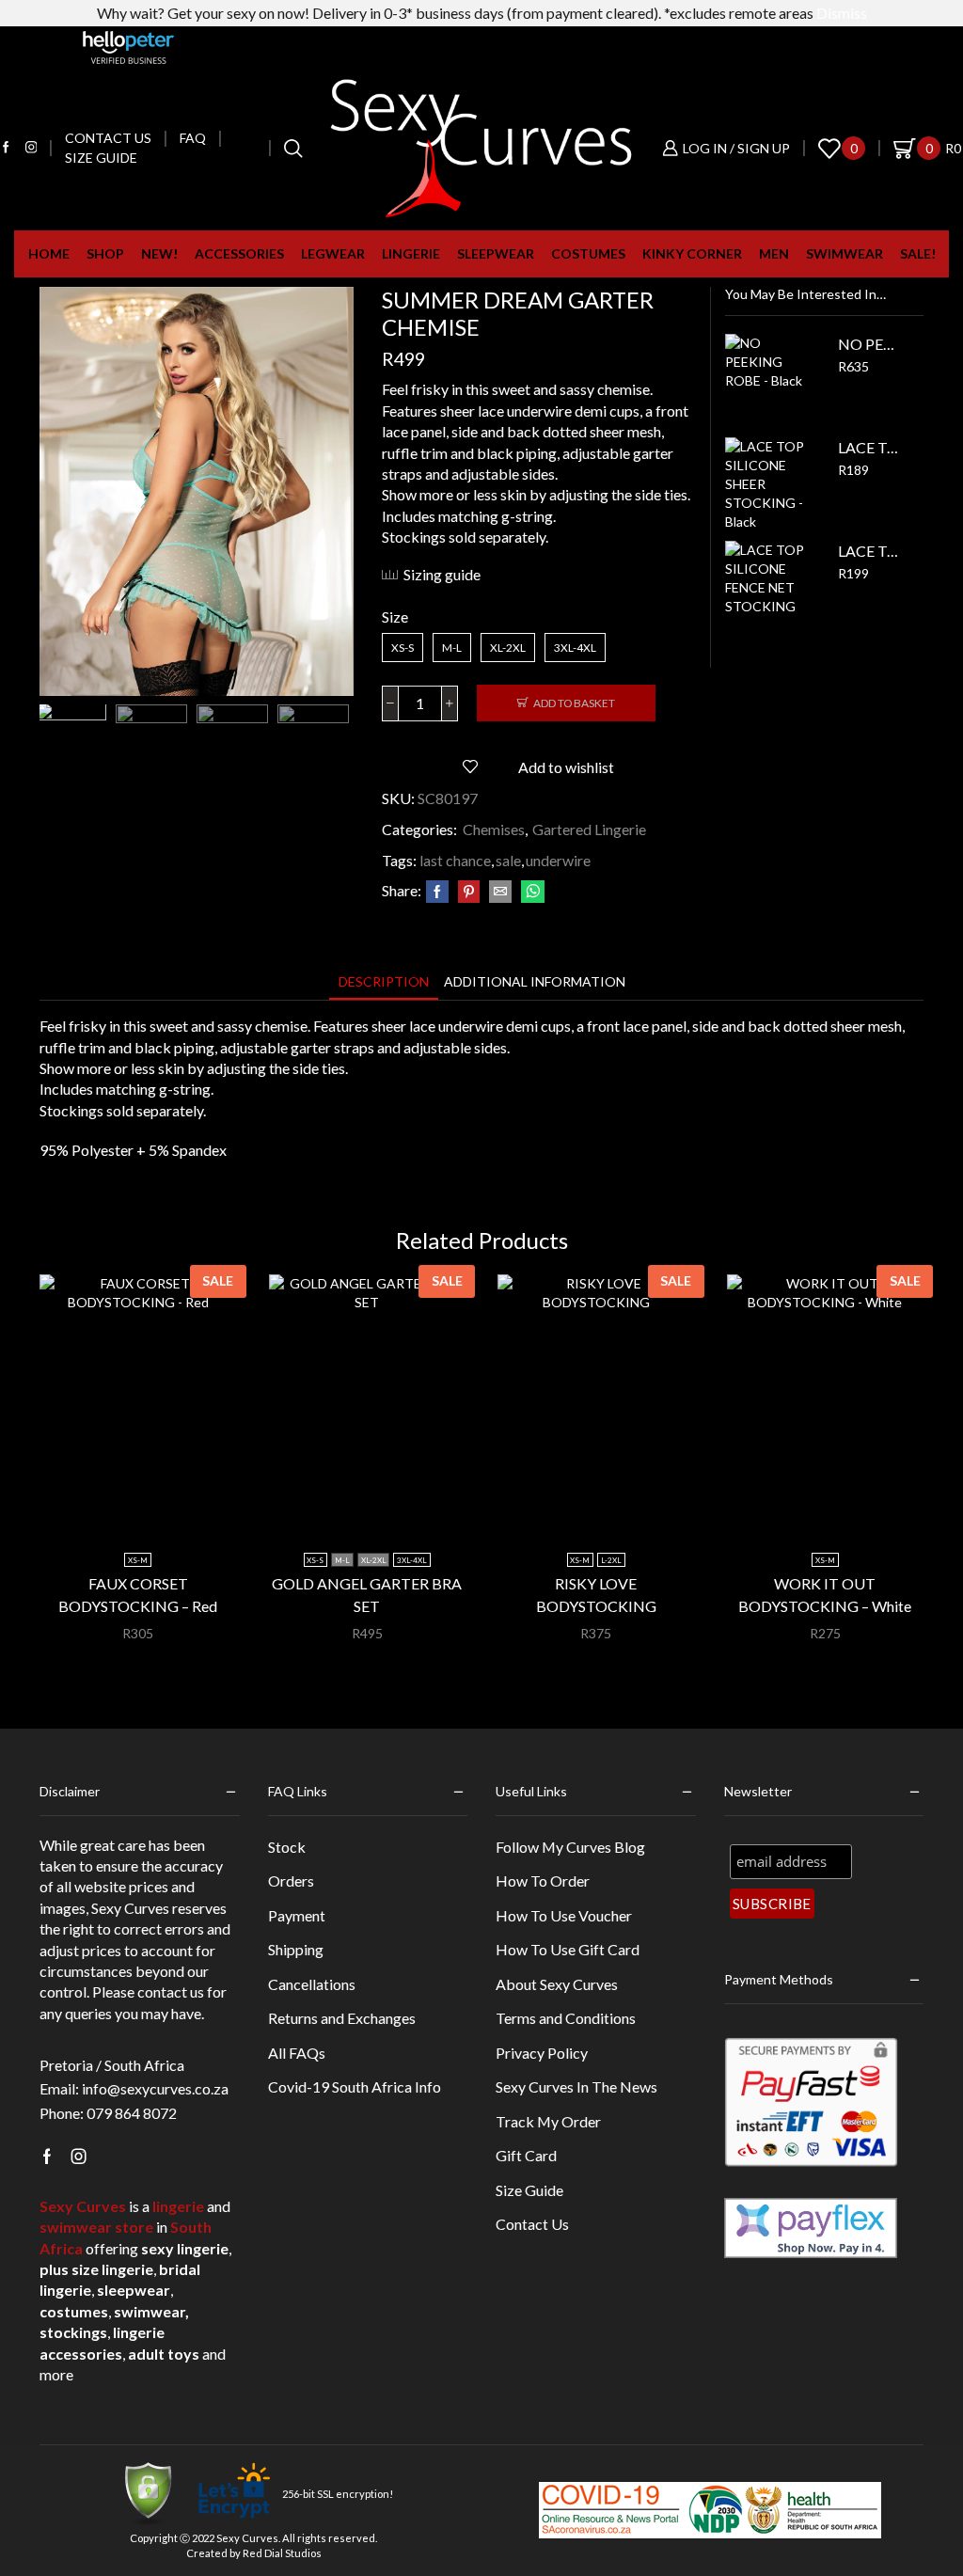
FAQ (193, 138)
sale (508, 860)
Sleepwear (496, 253)
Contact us (108, 138)
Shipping (296, 1949)
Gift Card (526, 2155)
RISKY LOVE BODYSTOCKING (596, 1595)
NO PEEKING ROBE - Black (869, 344)
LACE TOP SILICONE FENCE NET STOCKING (869, 551)
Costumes (588, 253)
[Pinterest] (469, 892)
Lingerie (411, 253)
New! (159, 253)
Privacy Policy (542, 2053)
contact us (171, 1991)
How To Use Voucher (564, 1915)
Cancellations (312, 1984)
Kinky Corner (692, 253)
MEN (774, 253)
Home (49, 253)
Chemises (494, 829)
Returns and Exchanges (342, 2018)
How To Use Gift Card (568, 1949)
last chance (455, 860)
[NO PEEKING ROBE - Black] (772, 381)
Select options (148, 1507)
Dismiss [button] (842, 13)
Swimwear (845, 253)
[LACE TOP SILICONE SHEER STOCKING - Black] (772, 484)
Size (395, 616)
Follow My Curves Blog (570, 1847)
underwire (558, 860)
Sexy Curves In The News (576, 2086)
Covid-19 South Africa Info (355, 2086)
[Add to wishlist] (197, 1507)
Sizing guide (442, 574)
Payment (297, 1915)
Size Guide (101, 158)
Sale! (918, 253)
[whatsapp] (530, 892)
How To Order (543, 1881)
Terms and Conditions (566, 2018)
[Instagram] (32, 148)
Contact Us (532, 2224)
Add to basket (574, 703)
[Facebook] (6, 148)
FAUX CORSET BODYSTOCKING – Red (138, 1595)
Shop (105, 253)
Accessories (239, 253)
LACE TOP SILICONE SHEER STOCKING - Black (869, 447)
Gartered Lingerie (589, 829)
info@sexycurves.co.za (155, 2088)
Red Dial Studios (282, 2553)
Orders (291, 1881)
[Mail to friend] (500, 892)
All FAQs (297, 2053)
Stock (287, 1847)
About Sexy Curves (557, 1984)
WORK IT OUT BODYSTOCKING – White (825, 1595)
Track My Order (548, 2121)
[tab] (384, 981)
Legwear (333, 253)
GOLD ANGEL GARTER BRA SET (367, 1595)
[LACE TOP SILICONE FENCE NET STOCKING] (772, 588)
